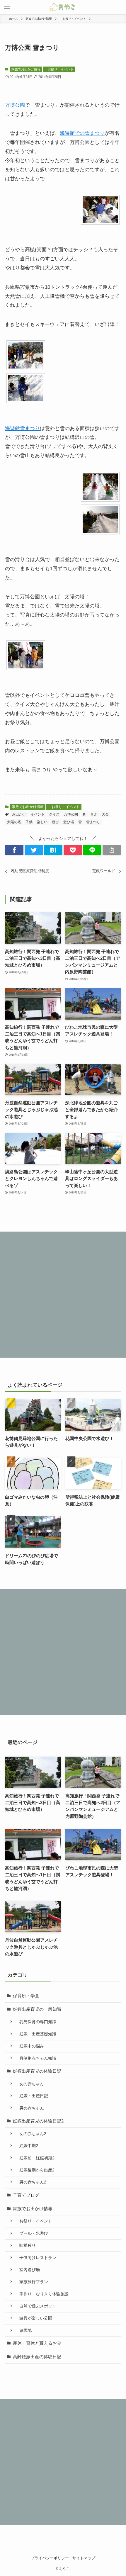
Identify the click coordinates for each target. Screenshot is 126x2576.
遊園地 (23, 2330)
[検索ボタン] (119, 7)
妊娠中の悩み (30, 2046)
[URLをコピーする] (112, 850)
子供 (29, 822)
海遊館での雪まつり (82, 133)
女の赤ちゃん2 (31, 2134)
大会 (105, 814)
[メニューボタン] (7, 7)
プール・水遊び (32, 2233)
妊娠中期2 (27, 2146)
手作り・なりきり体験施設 (42, 2294)
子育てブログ (26, 2195)
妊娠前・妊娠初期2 (35, 2158)
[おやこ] (63, 7)
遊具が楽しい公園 (34, 2318)
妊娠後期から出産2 (35, 2170)
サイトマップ (84, 2558)
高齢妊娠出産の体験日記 (37, 2357)
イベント (38, 814)
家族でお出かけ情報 (26, 69)
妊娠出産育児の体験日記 (37, 2071)
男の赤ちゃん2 (31, 2182)
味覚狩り (25, 2245)
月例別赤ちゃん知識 (36, 2058)
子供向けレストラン (36, 2258)
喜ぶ (94, 814)
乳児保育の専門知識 (36, 2022)
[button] (14, 850)
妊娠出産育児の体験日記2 (38, 2121)
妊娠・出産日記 (32, 2096)
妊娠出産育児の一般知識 (37, 2009)
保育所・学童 (26, 1996)
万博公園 (15, 105)
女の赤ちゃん (30, 2084)
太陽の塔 (14, 822)
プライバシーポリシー (50, 2558)
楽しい (42, 822)
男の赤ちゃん (30, 2108)
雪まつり (93, 822)
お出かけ (19, 814)
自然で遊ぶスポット (36, 2306)
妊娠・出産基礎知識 (36, 2034)
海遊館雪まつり (22, 428)
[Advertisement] (63, 1295)
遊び (55, 822)
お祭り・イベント (59, 69)
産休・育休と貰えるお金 (37, 2343)
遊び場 (69, 822)
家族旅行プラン (32, 2282)
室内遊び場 (28, 2270)
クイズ (54, 814)
